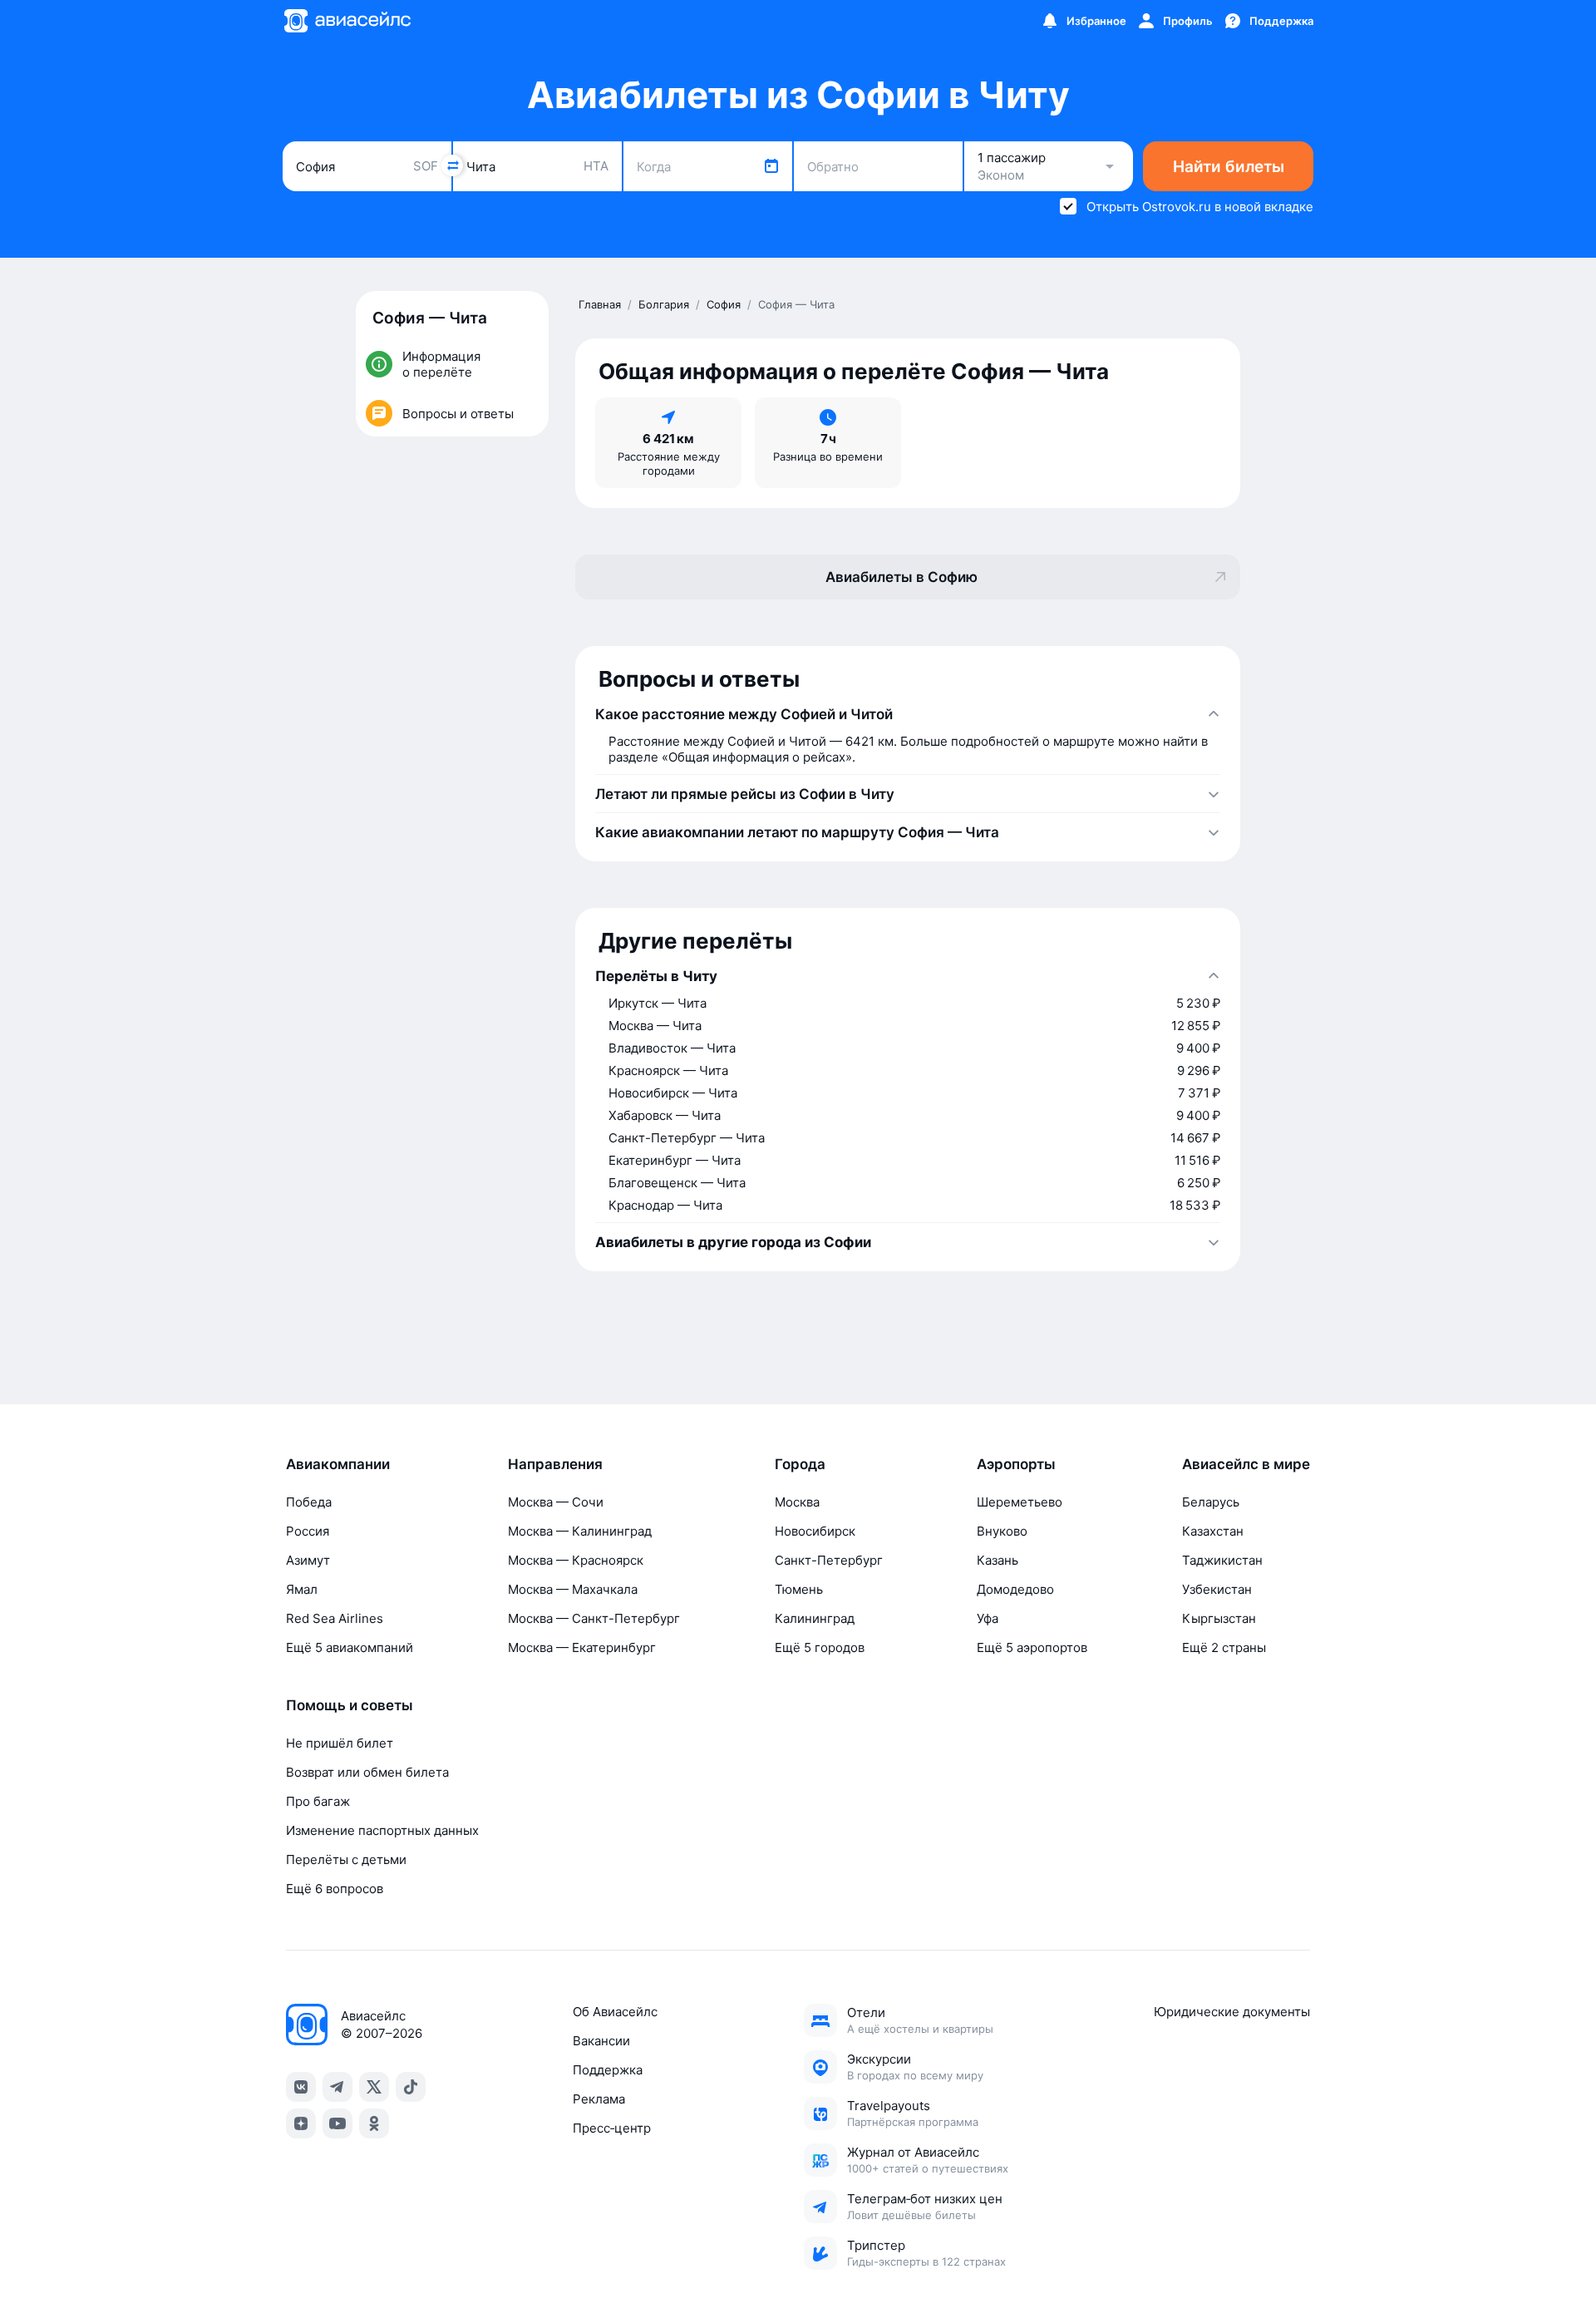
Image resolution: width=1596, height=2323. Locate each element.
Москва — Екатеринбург (582, 1647)
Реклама (599, 2099)
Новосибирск (815, 1531)
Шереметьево (1020, 1502)
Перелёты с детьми (346, 1859)
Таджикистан (1222, 1560)
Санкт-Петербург (829, 1560)
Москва (797, 1502)
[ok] (374, 2123)
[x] (374, 2087)
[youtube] (337, 2123)
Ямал (302, 1589)
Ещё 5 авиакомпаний (350, 1647)
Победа (309, 1502)
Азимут (308, 1560)
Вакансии (601, 2041)
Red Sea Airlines (335, 1618)
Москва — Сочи (556, 1502)
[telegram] (337, 2087)
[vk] (301, 2087)
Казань (997, 1560)
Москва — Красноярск (576, 1560)
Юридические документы (1232, 2012)
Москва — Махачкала (573, 1589)
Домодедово (1015, 1589)
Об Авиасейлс (615, 2012)
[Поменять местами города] (452, 165)
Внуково (1002, 1531)
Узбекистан (1217, 1589)
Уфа (988, 1618)
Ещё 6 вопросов (335, 1889)
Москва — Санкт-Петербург (594, 1618)
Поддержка (608, 2070)
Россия (308, 1531)
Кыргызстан (1219, 1618)
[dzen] (301, 2123)
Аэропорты (1016, 1464)
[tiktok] (411, 2087)
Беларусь (1211, 1502)
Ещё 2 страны (1224, 1647)
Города (800, 1464)
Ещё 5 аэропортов (1032, 1647)
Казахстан (1213, 1531)
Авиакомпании (338, 1464)
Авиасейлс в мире (1246, 1464)
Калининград (815, 1618)
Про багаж (318, 1801)
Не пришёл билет (340, 1743)
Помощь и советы (350, 1705)
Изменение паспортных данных (382, 1830)
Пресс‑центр (612, 2128)
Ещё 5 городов (820, 1647)
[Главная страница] (347, 21)
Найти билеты (1229, 167)
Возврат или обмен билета (367, 1772)
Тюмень (799, 1589)
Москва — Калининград (580, 1531)
